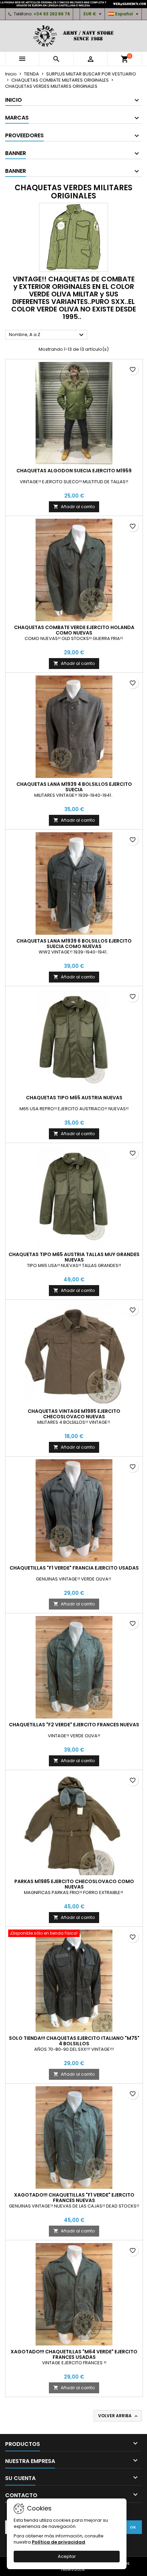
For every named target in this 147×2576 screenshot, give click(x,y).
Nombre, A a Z (47, 335)
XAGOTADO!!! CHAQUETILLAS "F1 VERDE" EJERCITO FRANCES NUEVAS (74, 2198)
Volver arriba (118, 2416)
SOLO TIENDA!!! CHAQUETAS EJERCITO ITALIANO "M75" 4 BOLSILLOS (74, 2041)
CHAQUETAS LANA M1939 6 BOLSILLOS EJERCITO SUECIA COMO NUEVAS (74, 944)
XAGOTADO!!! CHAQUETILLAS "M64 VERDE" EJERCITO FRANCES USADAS (74, 2354)
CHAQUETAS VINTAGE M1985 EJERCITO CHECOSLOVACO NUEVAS (74, 1414)
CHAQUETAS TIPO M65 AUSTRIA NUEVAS (74, 1098)
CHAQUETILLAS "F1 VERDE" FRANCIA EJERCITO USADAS (74, 1568)
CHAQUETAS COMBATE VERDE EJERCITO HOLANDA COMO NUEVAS (74, 630)
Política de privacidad (58, 2542)
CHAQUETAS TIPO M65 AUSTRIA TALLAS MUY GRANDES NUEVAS (74, 1257)
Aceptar (67, 2556)
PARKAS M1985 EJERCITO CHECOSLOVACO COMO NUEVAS (74, 1884)
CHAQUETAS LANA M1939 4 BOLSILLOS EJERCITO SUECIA (74, 787)
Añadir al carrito (74, 507)
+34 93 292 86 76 (52, 14)
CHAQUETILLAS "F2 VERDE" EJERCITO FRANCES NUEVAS (74, 1725)
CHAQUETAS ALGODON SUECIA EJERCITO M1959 (74, 471)
